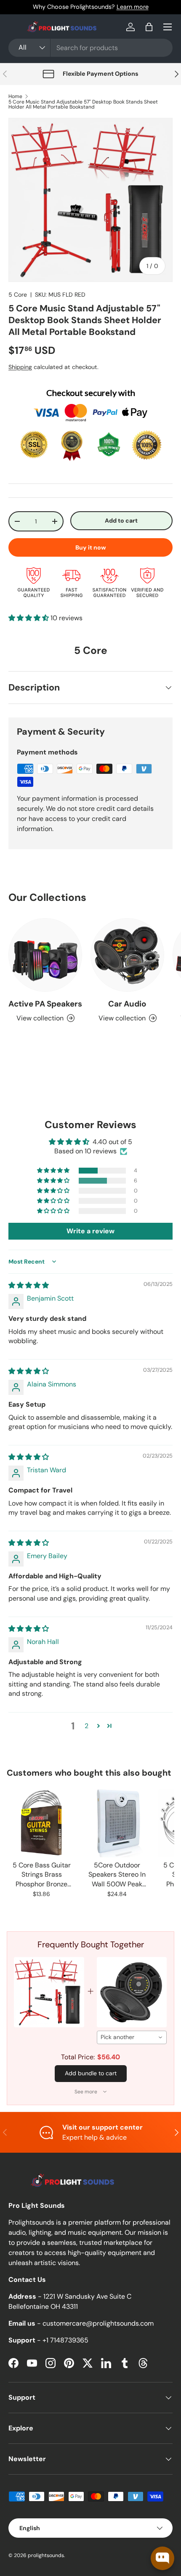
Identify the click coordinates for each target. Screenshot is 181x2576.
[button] (149, 27)
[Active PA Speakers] (45, 955)
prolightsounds (46, 2555)
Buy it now (91, 547)
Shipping (20, 367)
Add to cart (121, 521)
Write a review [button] (90, 1231)
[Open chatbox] (162, 2558)
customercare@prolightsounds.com (98, 2323)
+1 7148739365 (65, 2340)
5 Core (18, 295)
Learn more (133, 7)
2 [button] (87, 1726)
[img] (29, 1285)
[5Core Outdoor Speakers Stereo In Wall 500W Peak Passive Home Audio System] (117, 1823)
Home (15, 96)
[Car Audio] (127, 955)
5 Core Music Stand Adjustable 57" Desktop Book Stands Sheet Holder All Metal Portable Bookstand (83, 104)
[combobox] (90, 48)
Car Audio (127, 1004)
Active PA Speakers (45, 1004)
